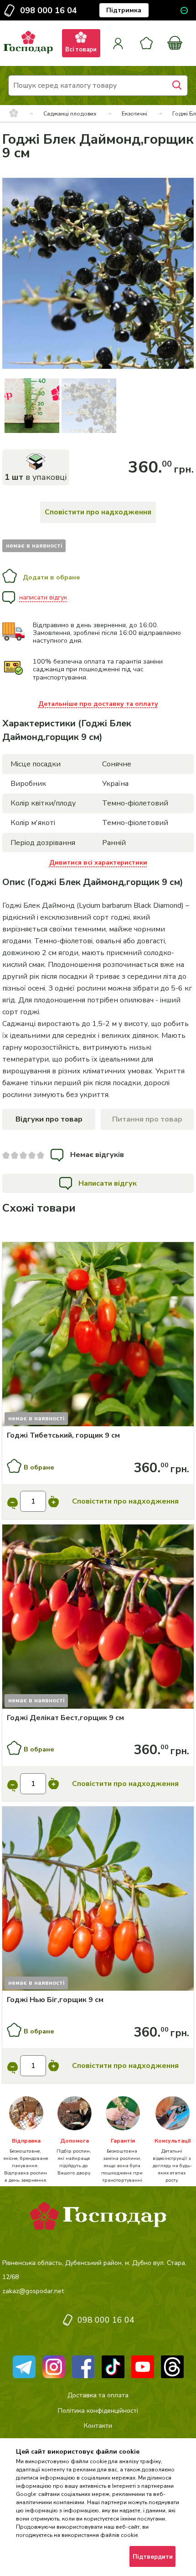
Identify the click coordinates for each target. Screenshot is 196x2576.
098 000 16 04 (49, 10)
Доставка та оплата (98, 2395)
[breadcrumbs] (14, 114)
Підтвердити (153, 2557)
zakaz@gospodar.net (33, 2291)
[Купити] (98, 1336)
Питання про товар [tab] (147, 1119)
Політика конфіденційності (98, 2411)
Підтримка (124, 10)
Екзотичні (134, 113)
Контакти (98, 2426)
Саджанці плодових (70, 113)
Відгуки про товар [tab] (49, 1119)
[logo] (28, 54)
